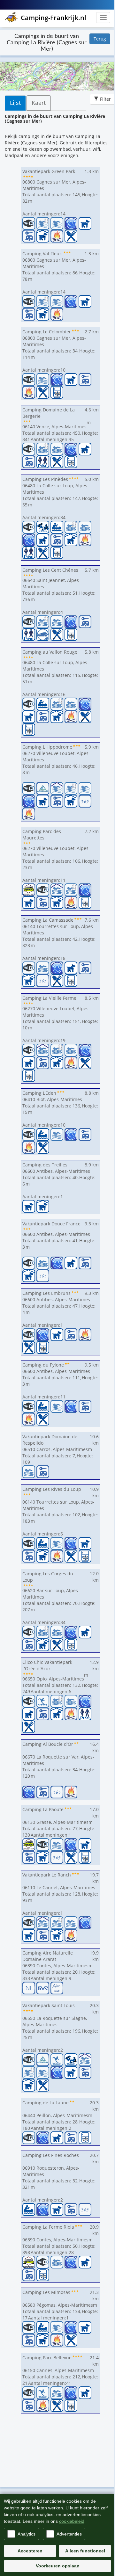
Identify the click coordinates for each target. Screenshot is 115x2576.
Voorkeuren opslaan (58, 2566)
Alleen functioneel (85, 2551)
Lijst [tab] (15, 103)
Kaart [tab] (39, 103)
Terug (100, 39)
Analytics (27, 2534)
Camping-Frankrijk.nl (54, 18)
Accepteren (30, 2551)
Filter (105, 99)
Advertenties (69, 2534)
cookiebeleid (72, 2521)
